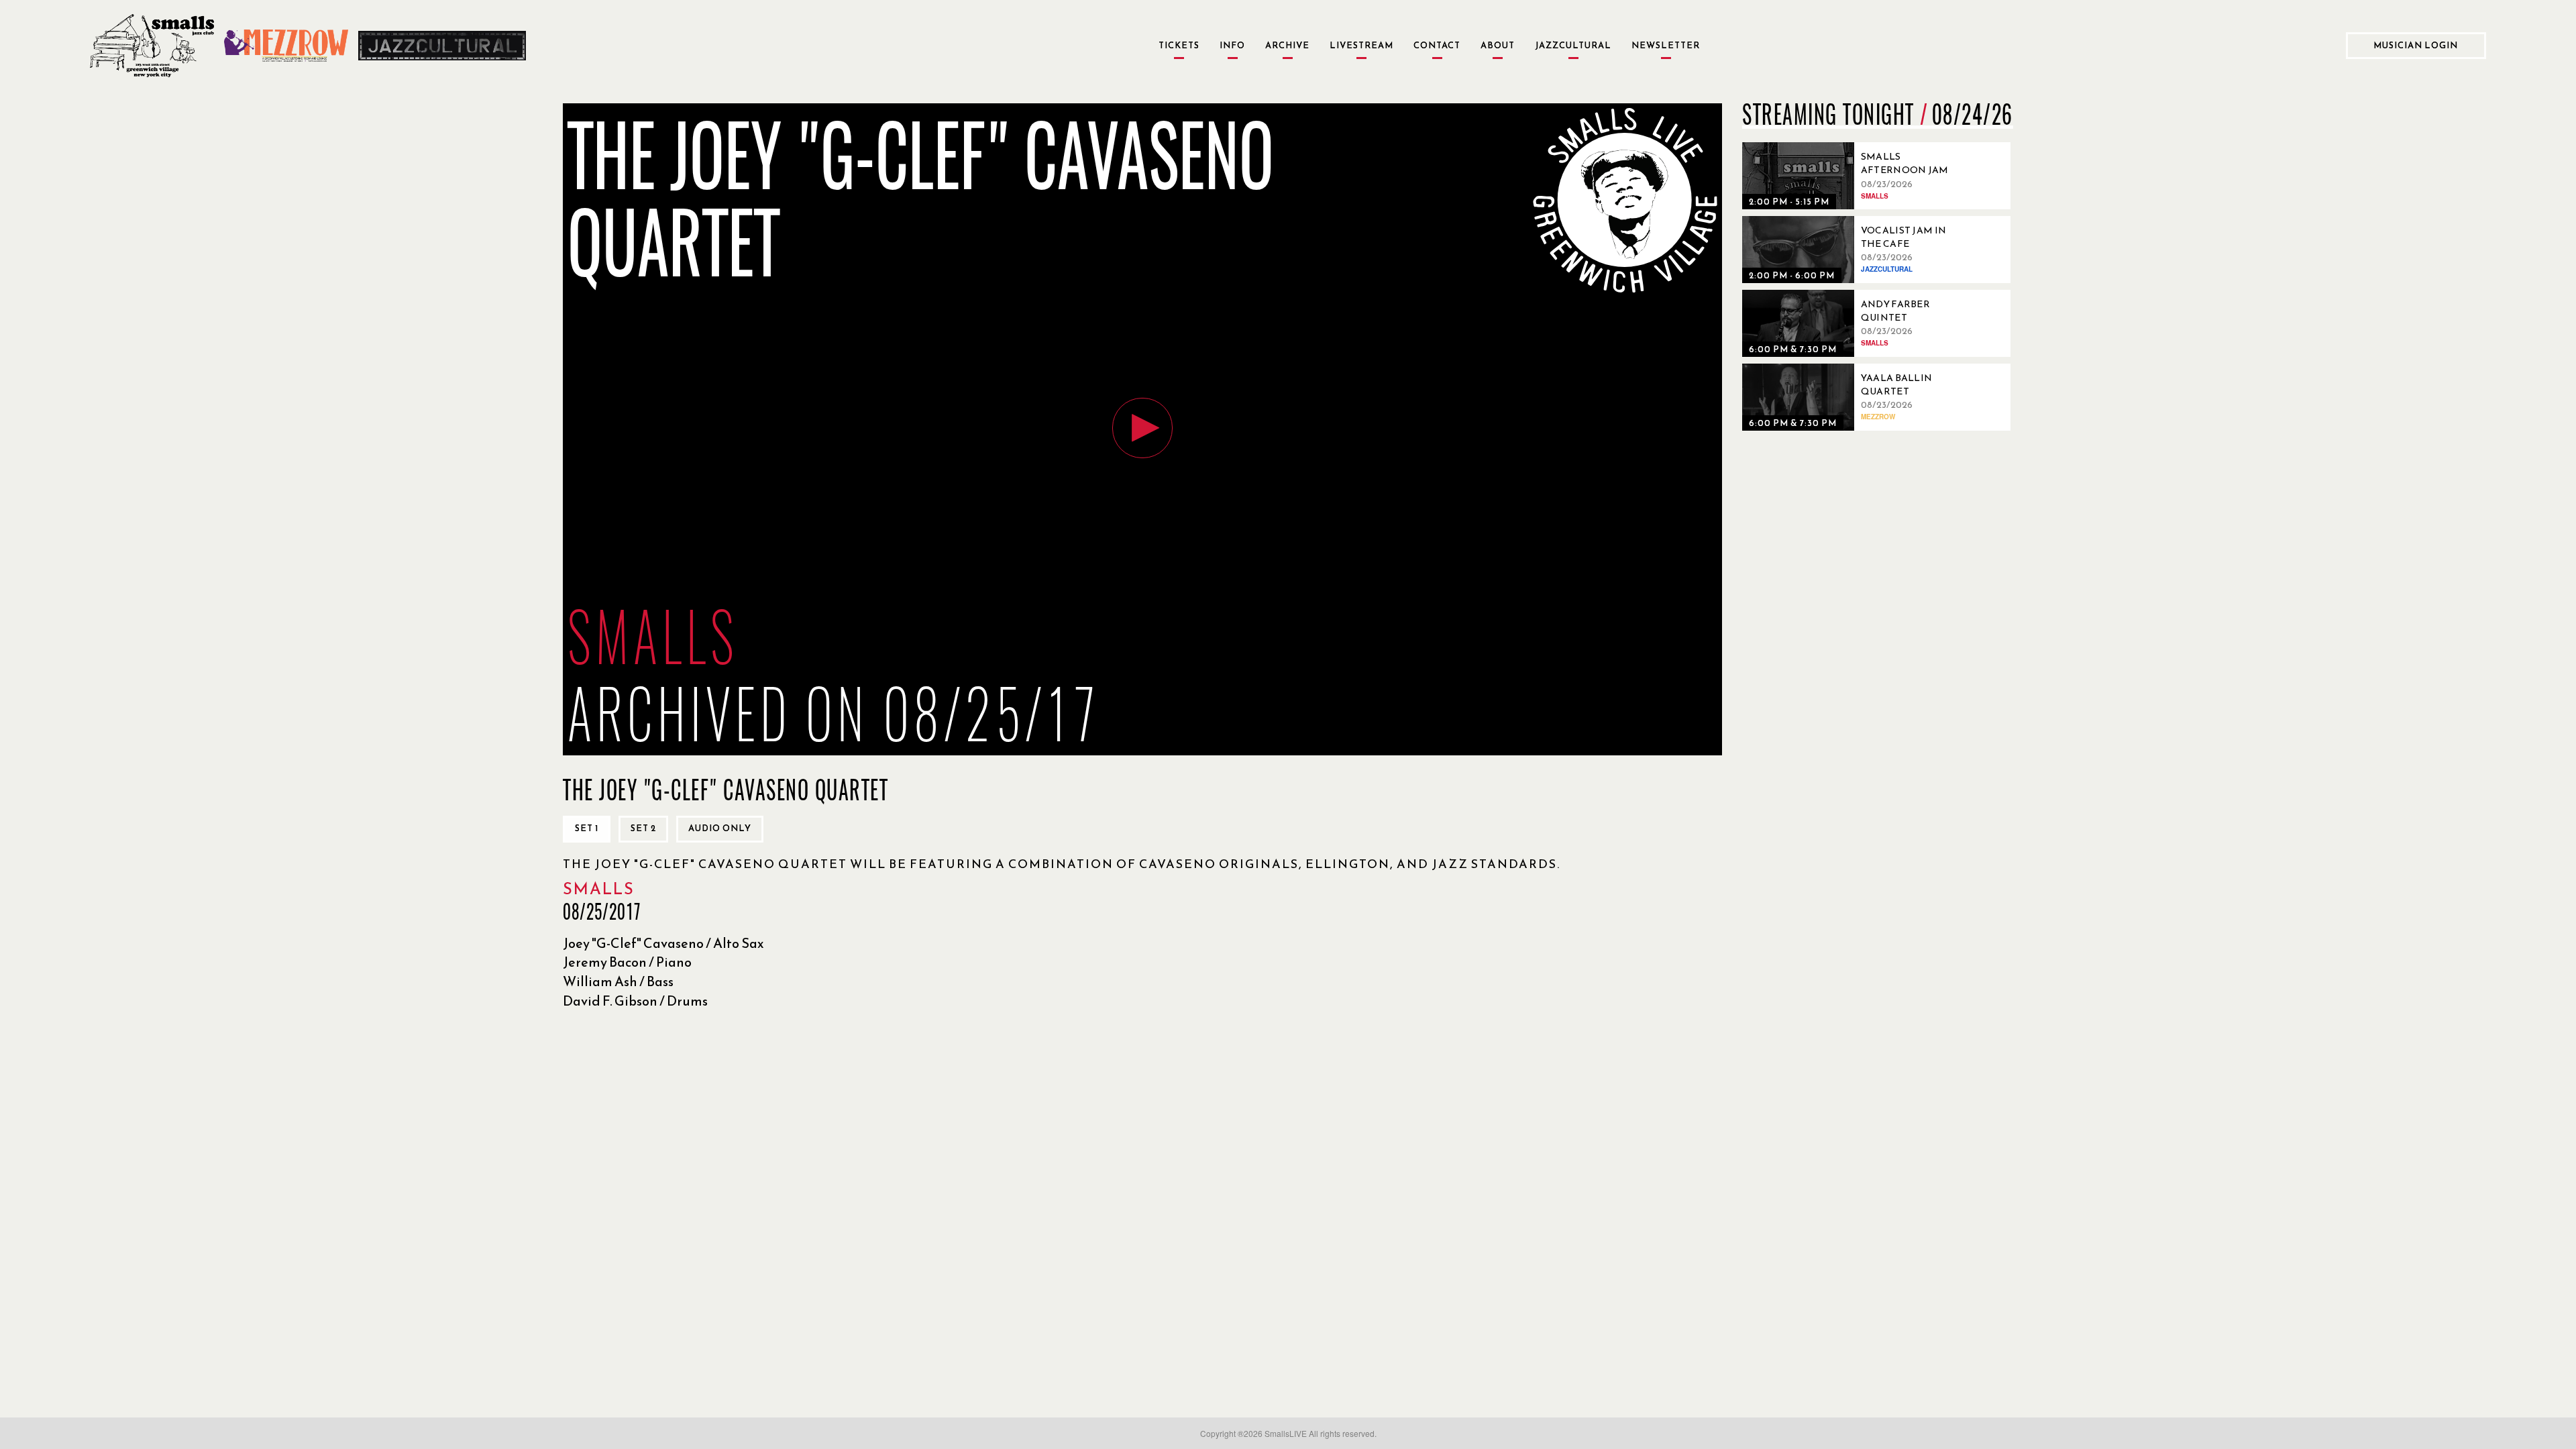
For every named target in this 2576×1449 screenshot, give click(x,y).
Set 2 (643, 828)
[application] (1142, 429)
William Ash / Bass (618, 981)
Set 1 (587, 828)
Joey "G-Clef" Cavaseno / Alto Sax (663, 943)
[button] (1142, 428)
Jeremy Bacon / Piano (627, 962)
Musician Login (2416, 45)
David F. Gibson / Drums (635, 1001)
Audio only (720, 828)
